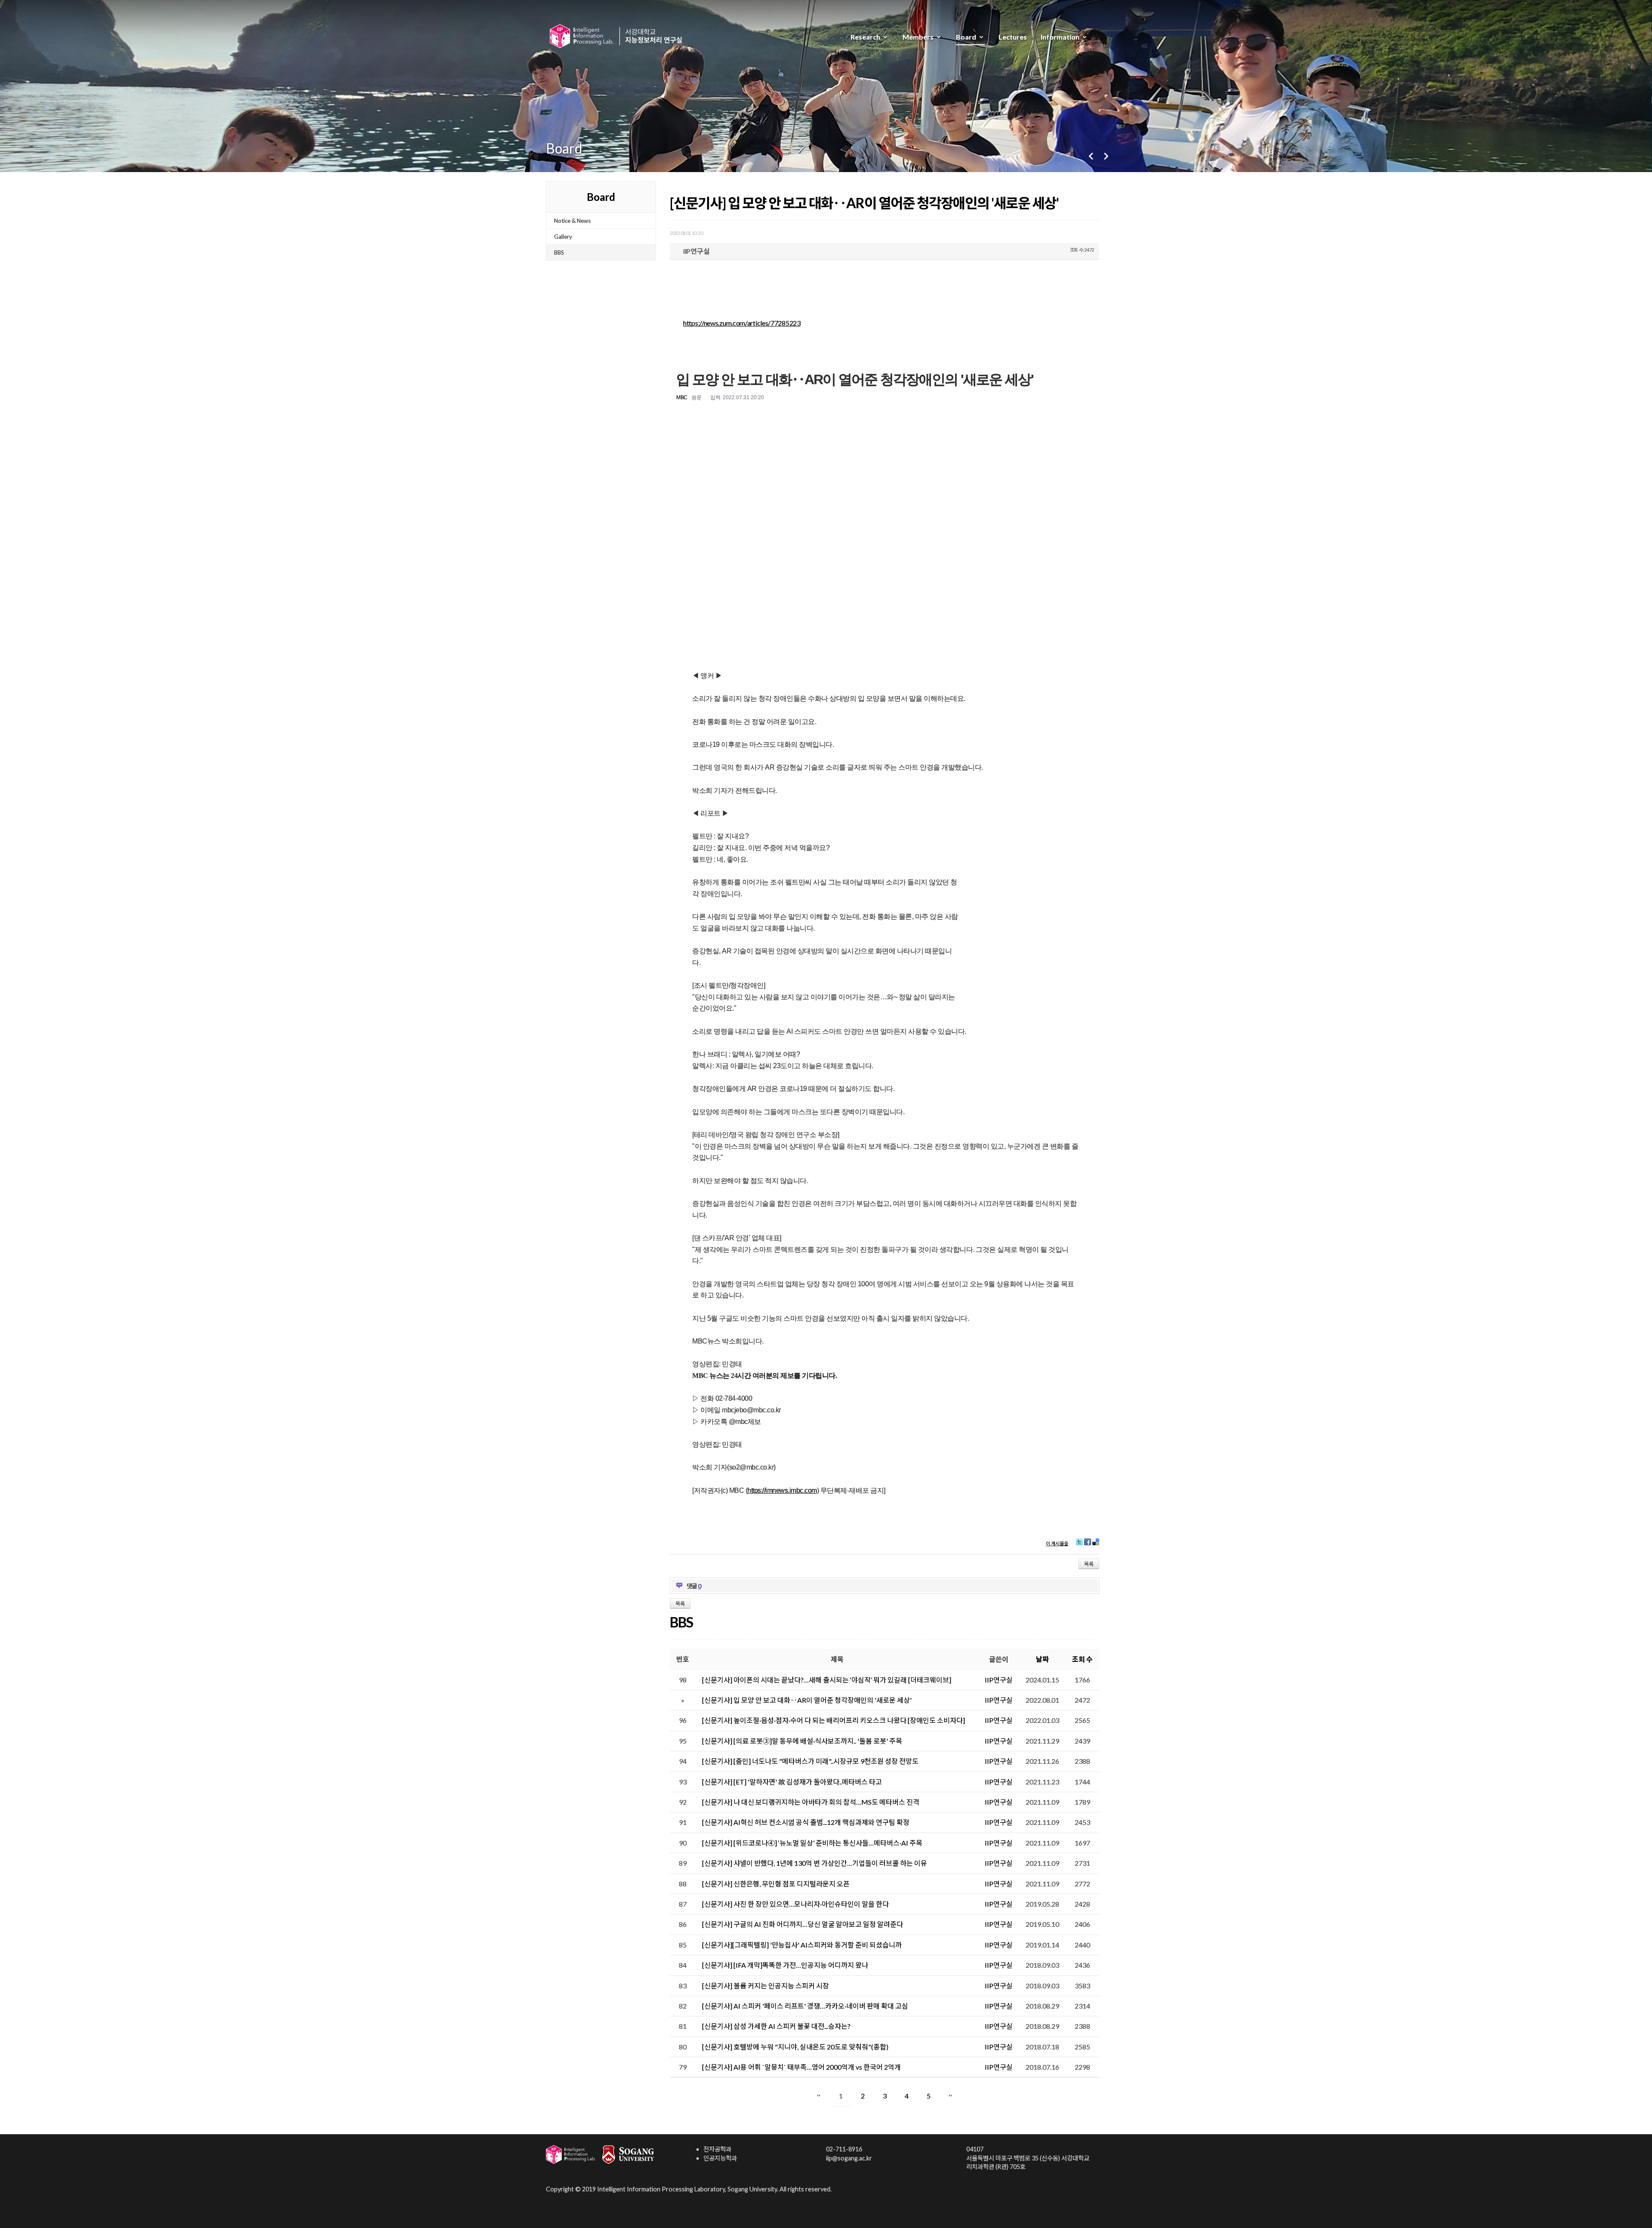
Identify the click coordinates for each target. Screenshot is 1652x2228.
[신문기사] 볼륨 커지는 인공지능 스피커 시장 (766, 1986)
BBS (559, 253)
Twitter (1079, 1545)
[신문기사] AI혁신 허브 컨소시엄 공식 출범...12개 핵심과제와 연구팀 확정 (806, 1822)
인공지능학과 (720, 2158)
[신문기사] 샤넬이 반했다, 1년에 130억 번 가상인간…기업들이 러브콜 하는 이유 (815, 1863)
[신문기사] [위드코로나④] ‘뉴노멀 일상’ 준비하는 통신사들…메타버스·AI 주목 (812, 1843)
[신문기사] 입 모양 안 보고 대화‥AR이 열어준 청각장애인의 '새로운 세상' (864, 203)
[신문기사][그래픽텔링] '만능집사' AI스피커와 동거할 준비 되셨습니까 (802, 1945)
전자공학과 (717, 2149)
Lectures (1013, 37)
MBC (682, 398)
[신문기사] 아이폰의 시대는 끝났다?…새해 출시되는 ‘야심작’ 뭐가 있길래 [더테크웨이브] (827, 1680)
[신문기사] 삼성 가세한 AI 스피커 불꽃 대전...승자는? (776, 2026)
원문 (696, 398)
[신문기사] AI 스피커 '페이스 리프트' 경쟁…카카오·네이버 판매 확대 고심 (805, 2006)
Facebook (1088, 1545)
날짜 (1042, 1659)
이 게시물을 (1057, 1543)
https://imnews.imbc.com (782, 1490)
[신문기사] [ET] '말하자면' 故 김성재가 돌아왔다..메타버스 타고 (792, 1782)
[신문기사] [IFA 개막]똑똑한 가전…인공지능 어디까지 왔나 (785, 1965)
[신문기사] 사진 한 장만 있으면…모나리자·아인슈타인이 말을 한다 (795, 1904)
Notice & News (572, 221)
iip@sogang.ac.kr (849, 2158)
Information (1060, 37)
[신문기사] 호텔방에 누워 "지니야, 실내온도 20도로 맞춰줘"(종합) (795, 2047)
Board (966, 37)
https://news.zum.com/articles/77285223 (742, 323)
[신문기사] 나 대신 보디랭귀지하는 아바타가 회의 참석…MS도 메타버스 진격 (811, 1802)
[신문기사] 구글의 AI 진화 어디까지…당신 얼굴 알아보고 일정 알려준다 (803, 1924)
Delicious (1096, 1545)
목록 (1089, 1564)
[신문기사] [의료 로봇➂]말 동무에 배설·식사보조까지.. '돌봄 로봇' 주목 (802, 1741)
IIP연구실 (696, 251)
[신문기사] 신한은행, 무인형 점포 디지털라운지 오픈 (776, 1884)
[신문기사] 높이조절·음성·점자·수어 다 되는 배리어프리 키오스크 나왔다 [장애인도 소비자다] (834, 1720)
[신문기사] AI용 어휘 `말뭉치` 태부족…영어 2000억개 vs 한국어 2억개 (801, 2067)
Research (865, 37)
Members (918, 37)
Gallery (563, 237)
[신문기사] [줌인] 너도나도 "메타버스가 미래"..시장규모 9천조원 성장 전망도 (810, 1761)
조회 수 (1082, 1659)
